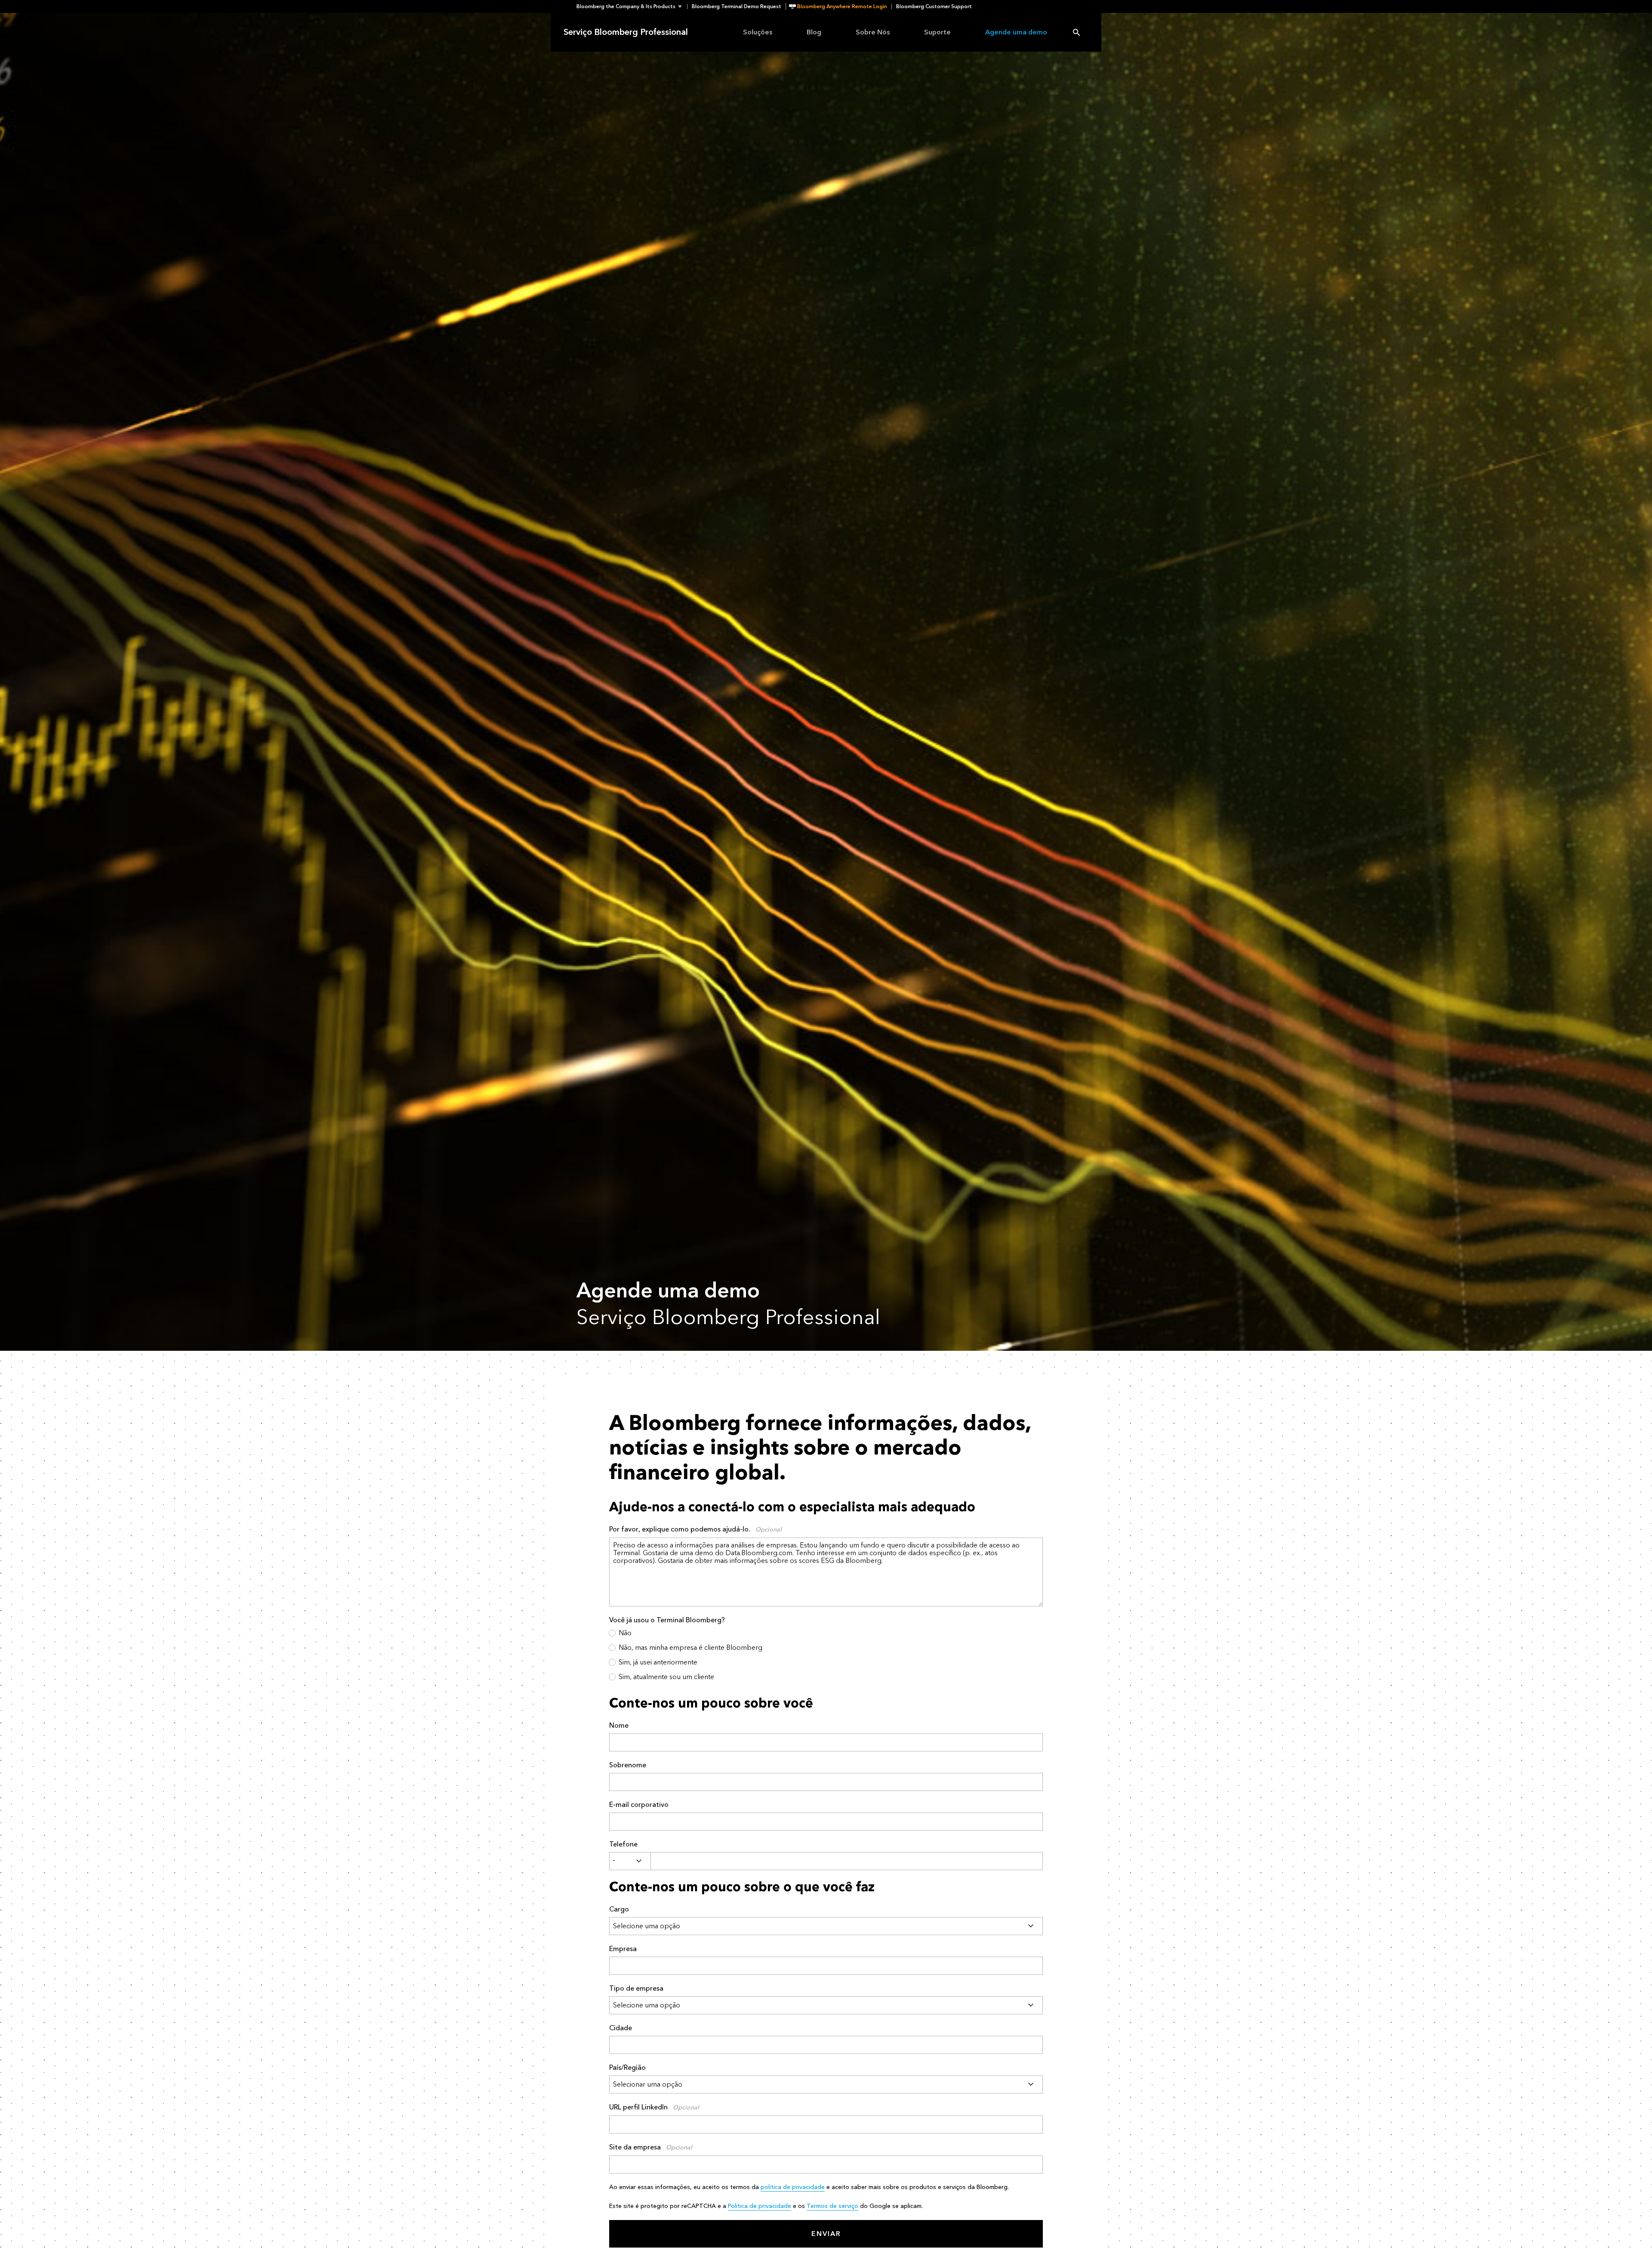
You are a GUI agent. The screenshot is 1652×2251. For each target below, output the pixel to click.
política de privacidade (793, 2187)
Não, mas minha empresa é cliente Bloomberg (690, 1647)
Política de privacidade (760, 2206)
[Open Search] (1076, 32)
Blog (814, 32)
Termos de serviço (832, 2206)
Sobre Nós (873, 32)
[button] (632, 6)
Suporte (937, 32)
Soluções (758, 32)
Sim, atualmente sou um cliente (666, 1677)
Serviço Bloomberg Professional (626, 32)
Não (625, 1633)
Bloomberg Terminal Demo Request (737, 6)
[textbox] (847, 1861)
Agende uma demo (1016, 32)
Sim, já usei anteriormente (658, 1662)
